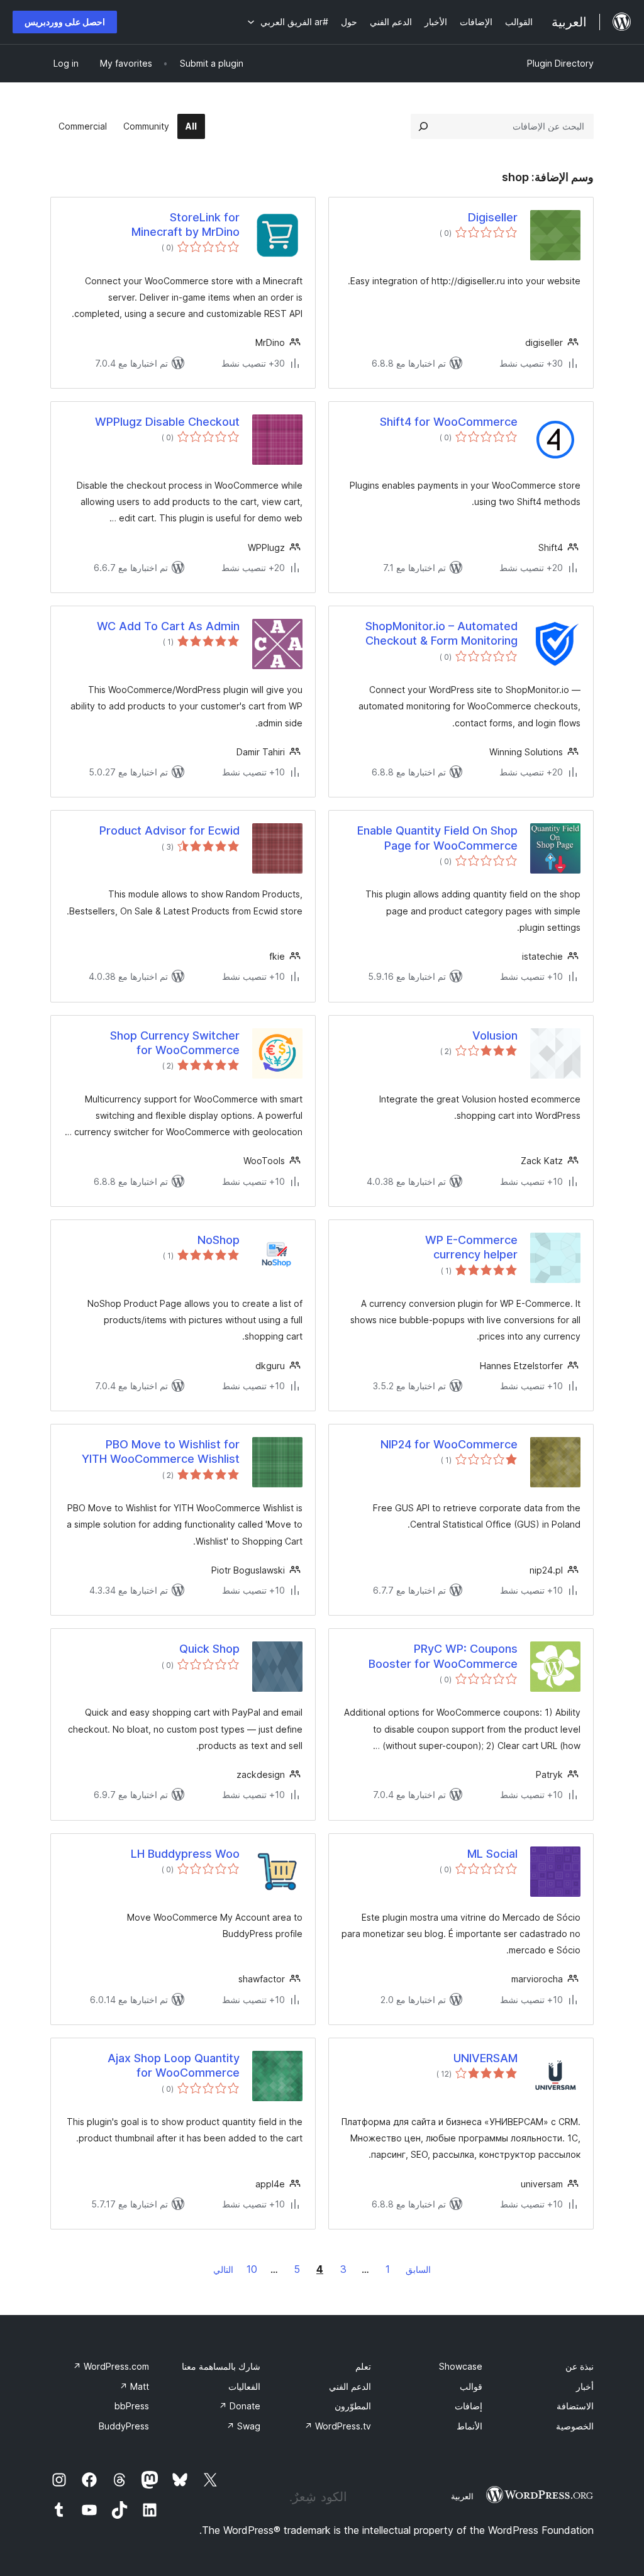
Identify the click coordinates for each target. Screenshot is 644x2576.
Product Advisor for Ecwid (169, 830)
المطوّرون (353, 2406)
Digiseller (493, 217)
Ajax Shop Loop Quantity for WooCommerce (174, 2065)
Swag (243, 2426)
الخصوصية (575, 2426)
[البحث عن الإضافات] (423, 126)
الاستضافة (575, 2406)
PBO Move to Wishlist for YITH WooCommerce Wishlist (161, 1452)
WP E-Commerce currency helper (471, 1247)
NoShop (219, 1240)
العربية (462, 2496)
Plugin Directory (560, 63)
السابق (418, 2269)
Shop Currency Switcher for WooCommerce (175, 1043)
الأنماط (469, 2426)
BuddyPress (124, 2426)
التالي (223, 2269)
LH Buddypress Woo (185, 1854)
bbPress (132, 2406)
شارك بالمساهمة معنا (221, 2366)
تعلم (363, 2366)
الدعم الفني (350, 2386)
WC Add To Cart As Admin (168, 626)
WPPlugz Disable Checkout (167, 422)
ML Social (492, 1854)
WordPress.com (111, 2366)
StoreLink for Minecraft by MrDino (186, 225)
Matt (134, 2386)
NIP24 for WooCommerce (449, 1444)
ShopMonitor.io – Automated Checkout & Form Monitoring (441, 633)
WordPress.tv (338, 2426)
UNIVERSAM (486, 2058)
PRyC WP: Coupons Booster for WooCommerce (443, 1656)
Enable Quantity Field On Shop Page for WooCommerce (437, 838)
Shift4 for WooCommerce (449, 422)
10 (252, 2269)
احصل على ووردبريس (65, 22)
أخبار (585, 2386)
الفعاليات (244, 2386)
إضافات (469, 2406)
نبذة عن (580, 2366)
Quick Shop (209, 1649)
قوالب (471, 2386)
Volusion (495, 1035)
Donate (240, 2406)
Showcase (461, 2366)
